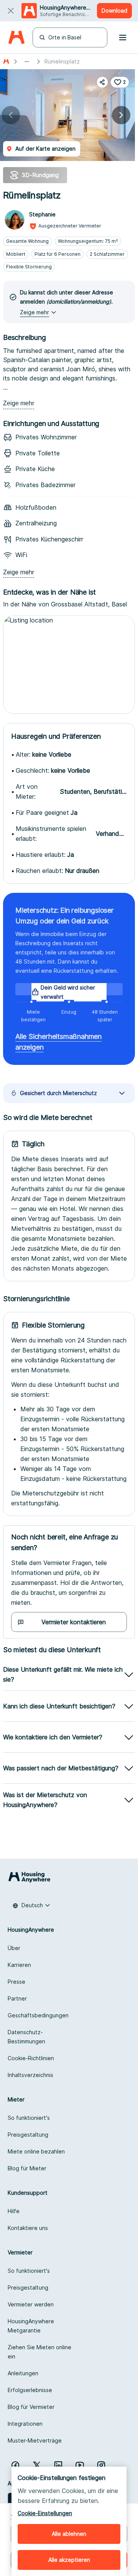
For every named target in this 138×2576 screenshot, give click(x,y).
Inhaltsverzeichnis (30, 2075)
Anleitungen (23, 2373)
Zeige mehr (19, 403)
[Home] (16, 38)
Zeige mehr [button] (34, 312)
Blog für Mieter (27, 2168)
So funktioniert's (29, 2118)
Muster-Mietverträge (35, 2440)
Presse (16, 1982)
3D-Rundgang (40, 175)
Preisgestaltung (28, 2135)
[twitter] (37, 2465)
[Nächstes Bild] (121, 115)
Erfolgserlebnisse (30, 2390)
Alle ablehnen (69, 2534)
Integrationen (25, 2424)
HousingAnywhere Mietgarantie (31, 2326)
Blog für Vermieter (31, 2407)
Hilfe (14, 2211)
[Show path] (27, 62)
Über (14, 1948)
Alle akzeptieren (69, 2560)
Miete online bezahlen (36, 2151)
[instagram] (101, 2465)
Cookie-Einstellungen (45, 2513)
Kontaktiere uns (28, 2228)
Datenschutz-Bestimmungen (26, 2037)
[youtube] (80, 2465)
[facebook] (15, 2465)
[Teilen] (102, 82)
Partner (17, 1998)
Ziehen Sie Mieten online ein (39, 2352)
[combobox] (31, 1905)
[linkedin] (58, 2465)
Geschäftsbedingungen (38, 2015)
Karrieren (19, 1965)
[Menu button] (123, 37)
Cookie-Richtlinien (31, 2058)
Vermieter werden (31, 2304)
